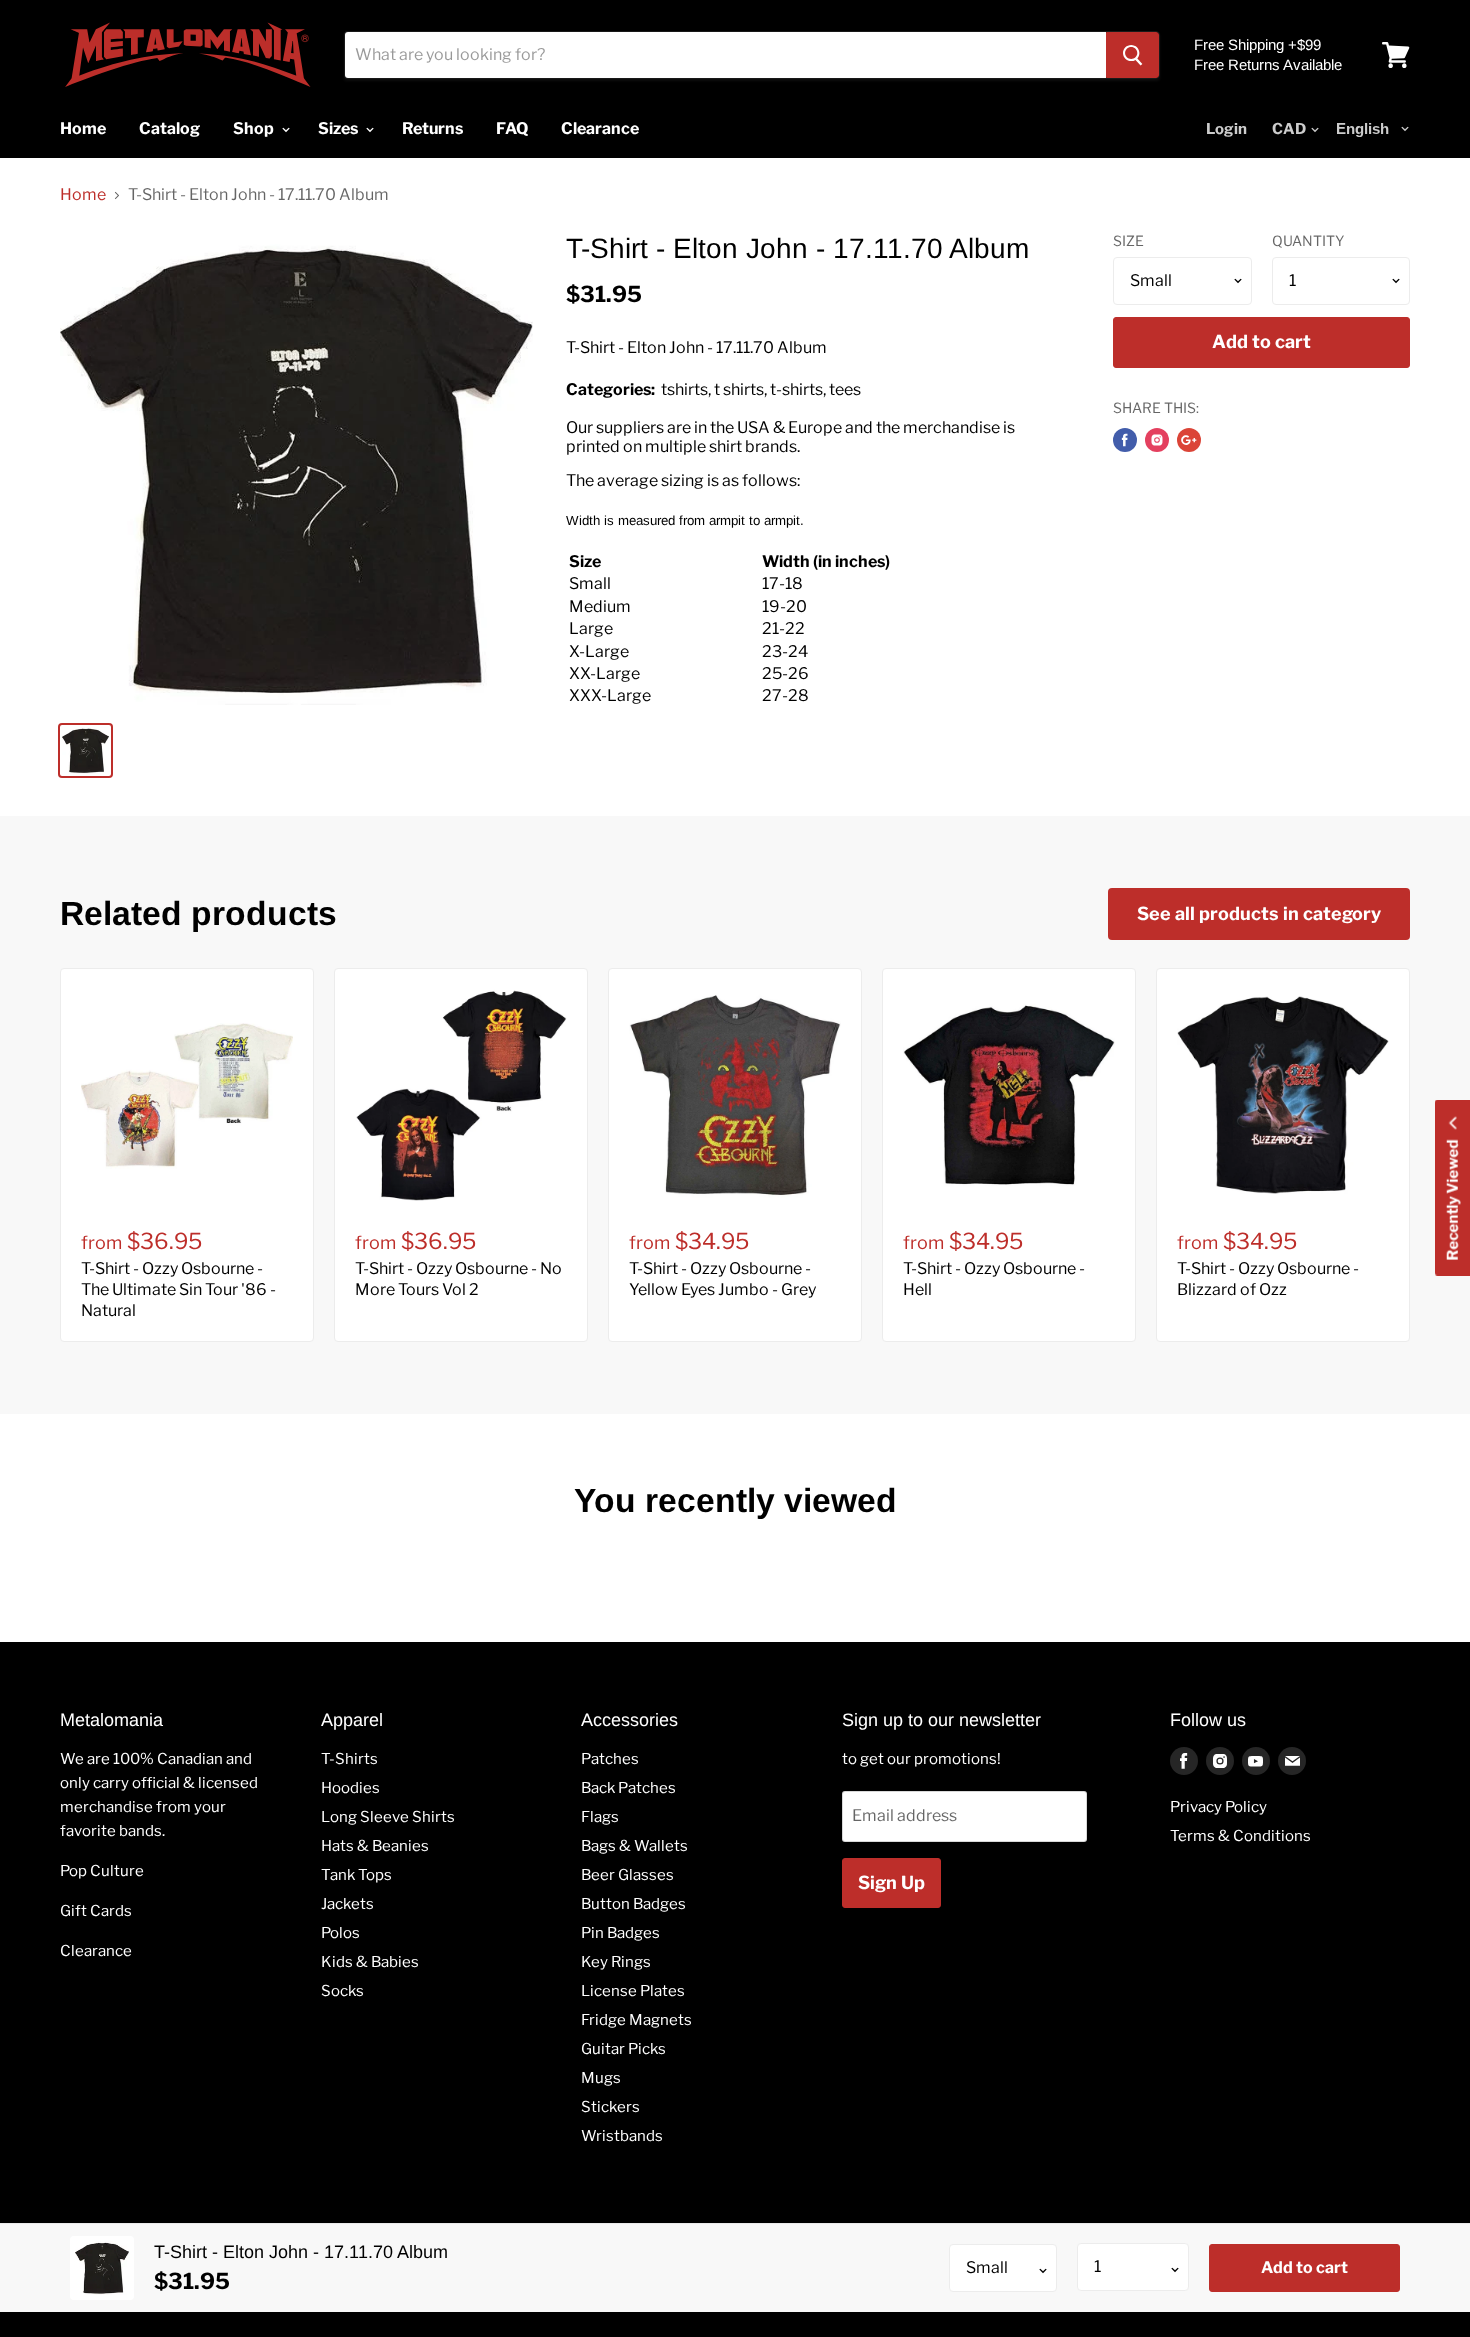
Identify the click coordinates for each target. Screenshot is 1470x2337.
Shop (255, 128)
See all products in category (1259, 913)
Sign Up (891, 1882)
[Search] (1132, 55)
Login (1226, 129)
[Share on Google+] (1189, 440)
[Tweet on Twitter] (1157, 440)
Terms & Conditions (1240, 1836)
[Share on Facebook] (1125, 440)
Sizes (339, 128)
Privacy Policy (1218, 1807)
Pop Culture (102, 1871)
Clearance (96, 1951)
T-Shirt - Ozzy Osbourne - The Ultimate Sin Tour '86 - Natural (178, 1289)
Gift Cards (96, 1911)
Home (83, 195)
